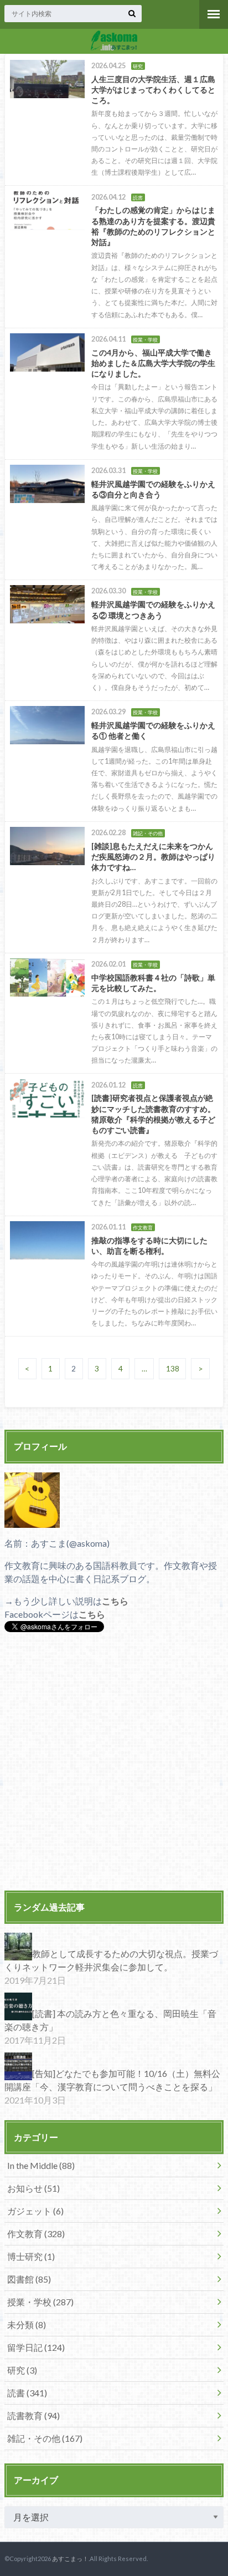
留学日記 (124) (36, 2347)
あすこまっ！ (70, 2559)
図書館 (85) (29, 2279)
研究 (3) (22, 2370)
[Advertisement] (114, 1763)
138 (173, 1369)
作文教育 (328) (36, 2234)
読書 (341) (27, 2393)
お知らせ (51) (33, 2188)
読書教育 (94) (33, 2415)
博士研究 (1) (31, 2256)
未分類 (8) (27, 2325)
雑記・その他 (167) (45, 2438)
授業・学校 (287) (40, 2302)
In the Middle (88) (41, 2165)
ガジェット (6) (35, 2211)
